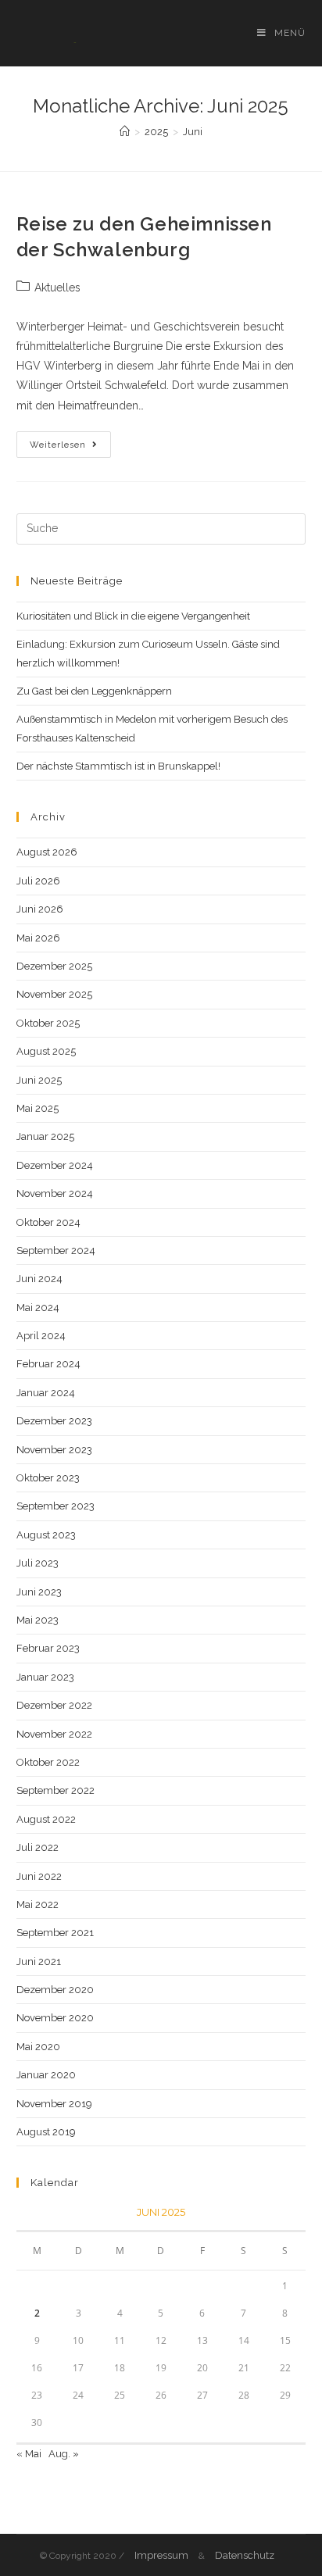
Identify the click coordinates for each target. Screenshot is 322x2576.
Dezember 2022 (54, 1705)
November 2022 (54, 1734)
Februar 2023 (48, 1648)
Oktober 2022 (48, 1762)
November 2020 (55, 2018)
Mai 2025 (38, 1108)
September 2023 (55, 1506)
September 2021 (55, 1933)
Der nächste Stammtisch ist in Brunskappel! (118, 766)
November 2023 (54, 1450)
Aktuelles (57, 288)
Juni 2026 (40, 909)
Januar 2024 (46, 1393)
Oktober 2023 (48, 1478)
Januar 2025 (45, 1136)
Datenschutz (245, 2555)
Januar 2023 (45, 1677)
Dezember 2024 (55, 1165)
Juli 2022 (38, 1847)
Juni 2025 (39, 1080)
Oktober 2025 (48, 1023)
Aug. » (64, 2454)
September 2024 (56, 1250)
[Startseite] (125, 132)
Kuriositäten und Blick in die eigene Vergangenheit (133, 616)
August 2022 (46, 1819)
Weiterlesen (70, 448)
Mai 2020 (38, 2047)
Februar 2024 (48, 1364)
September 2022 (55, 1790)
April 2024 (41, 1336)
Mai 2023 (38, 1620)
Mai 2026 (38, 938)
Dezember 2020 (55, 1990)
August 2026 (47, 852)
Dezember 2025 (54, 966)
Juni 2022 (39, 1876)
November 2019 (54, 2104)
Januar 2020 (46, 2075)
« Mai (29, 2454)
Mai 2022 (38, 1904)
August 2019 (46, 2132)
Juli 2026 (38, 881)
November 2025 (54, 994)
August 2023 (46, 1535)
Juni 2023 (39, 1592)
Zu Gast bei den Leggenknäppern (94, 691)
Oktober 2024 (48, 1222)
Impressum (161, 2555)
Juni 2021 (39, 1961)
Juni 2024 (39, 1279)
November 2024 (55, 1193)
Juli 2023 (38, 1563)
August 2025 (46, 1051)
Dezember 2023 (54, 1421)
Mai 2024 (38, 1308)
